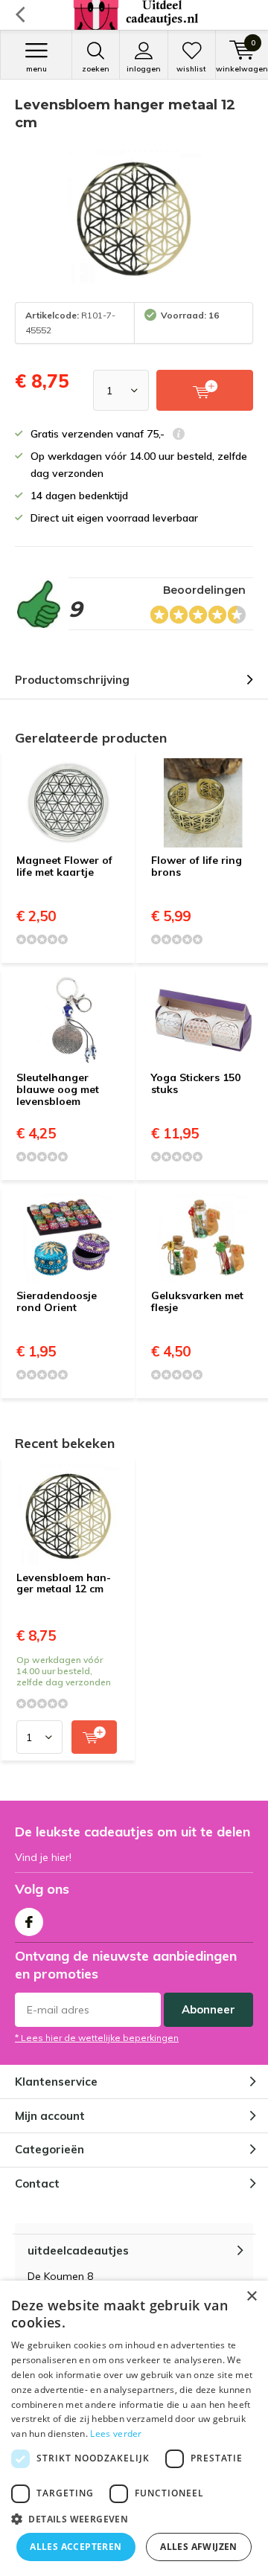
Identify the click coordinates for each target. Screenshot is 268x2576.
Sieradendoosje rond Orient (57, 1301)
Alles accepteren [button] (76, 2547)
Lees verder (116, 2434)
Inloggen (144, 69)
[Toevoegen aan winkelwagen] (94, 1737)
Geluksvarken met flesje (197, 1301)
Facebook (29, 1922)
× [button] (251, 2297)
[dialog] (134, 2428)
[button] (134, 2519)
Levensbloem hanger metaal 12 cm (64, 1583)
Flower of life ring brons (197, 866)
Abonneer (208, 2009)
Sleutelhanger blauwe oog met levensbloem (58, 1089)
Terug (20, 15)
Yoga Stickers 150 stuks (196, 1083)
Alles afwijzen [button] (199, 2547)
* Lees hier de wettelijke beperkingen (97, 2038)
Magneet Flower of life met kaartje (64, 866)
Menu (36, 69)
